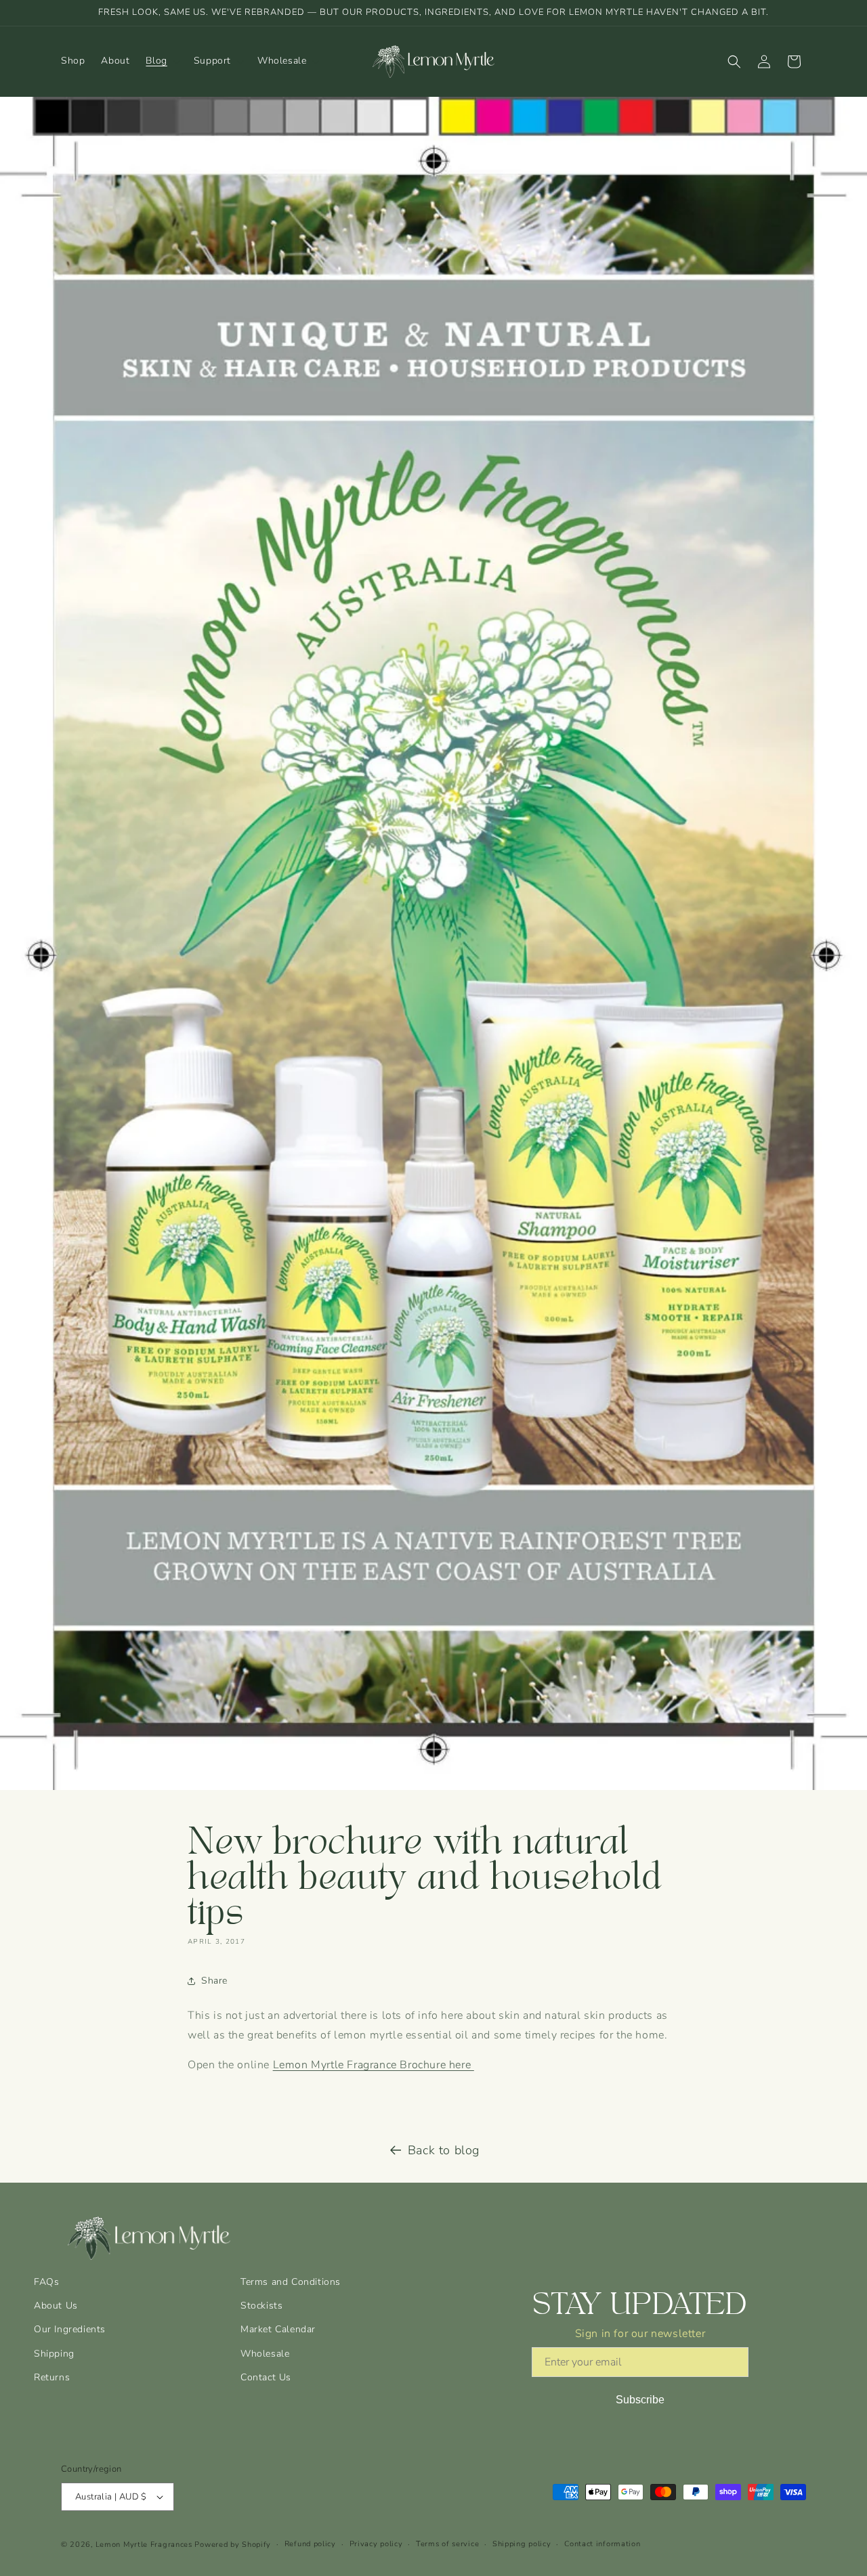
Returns (52, 2377)
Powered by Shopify (233, 2545)
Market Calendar (278, 2329)
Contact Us (266, 2377)
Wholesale (265, 2354)
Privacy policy (376, 2544)
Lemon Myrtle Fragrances (144, 2545)
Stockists (261, 2306)
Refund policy (310, 2544)
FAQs (46, 2282)
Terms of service (447, 2544)
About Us (56, 2306)
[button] (161, 61)
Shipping (54, 2354)
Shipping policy (522, 2544)
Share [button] (214, 1981)
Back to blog (444, 2150)
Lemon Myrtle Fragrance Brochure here (374, 2065)
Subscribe (640, 2400)
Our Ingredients (70, 2329)
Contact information (602, 2544)
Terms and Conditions (291, 2282)
